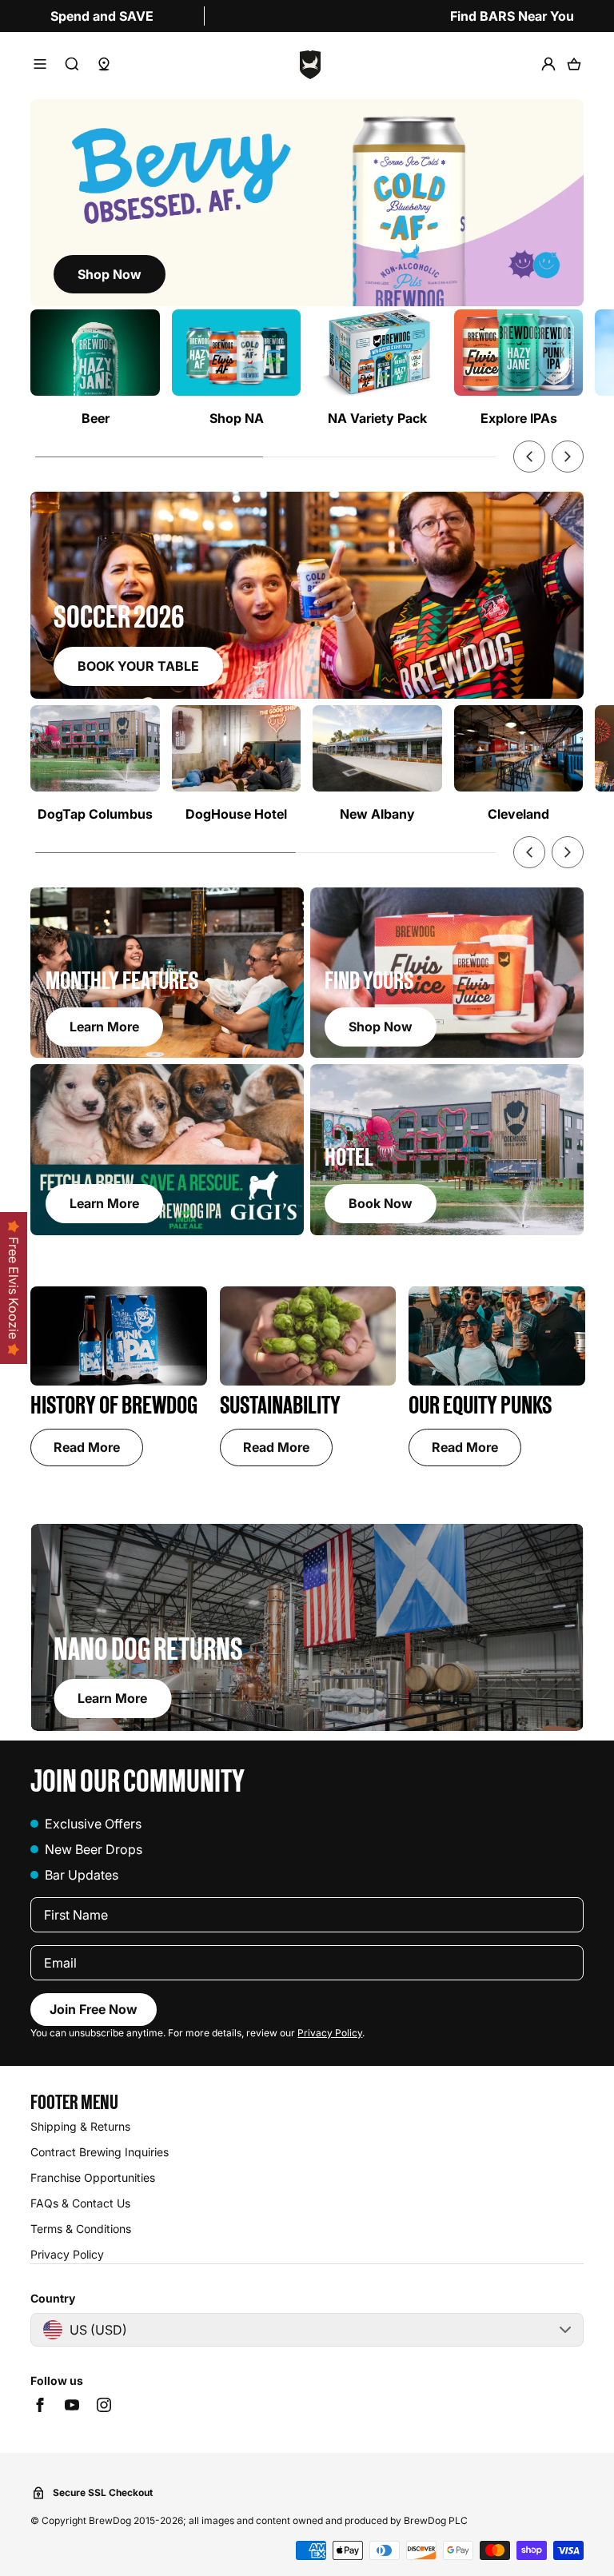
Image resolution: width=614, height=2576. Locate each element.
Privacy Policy (330, 2033)
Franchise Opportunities (93, 2177)
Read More (87, 1447)
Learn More (112, 1698)
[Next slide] (568, 457)
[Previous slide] (529, 457)
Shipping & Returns (80, 2126)
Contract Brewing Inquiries (100, 2152)
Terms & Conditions (81, 2229)
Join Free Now (94, 2009)
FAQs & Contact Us (80, 2203)
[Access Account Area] (548, 64)
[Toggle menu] (40, 64)
